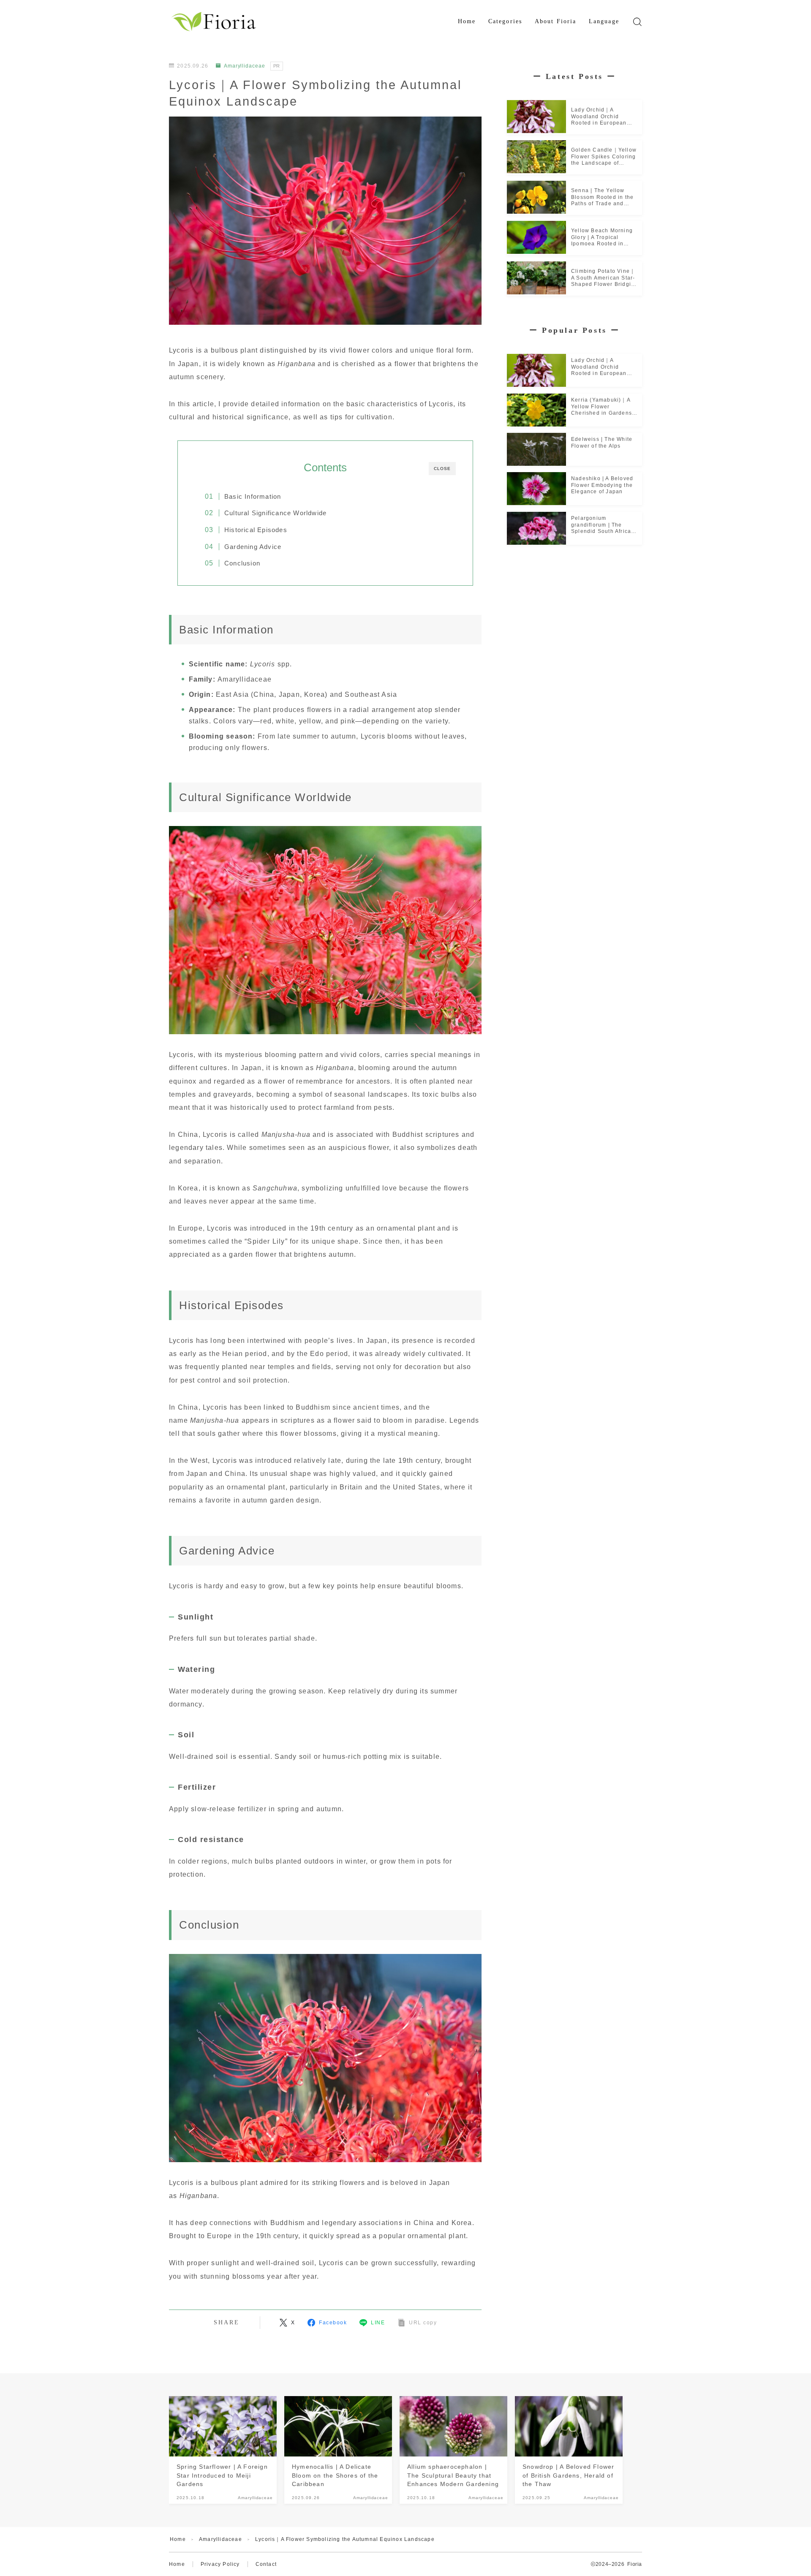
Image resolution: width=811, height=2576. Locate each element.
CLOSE (442, 469)
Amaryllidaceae (245, 66)
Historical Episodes (256, 530)
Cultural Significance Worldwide (275, 513)
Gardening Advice (253, 547)
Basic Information (253, 496)
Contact (266, 2564)
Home (467, 21)
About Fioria (555, 21)
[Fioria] (215, 22)
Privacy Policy (220, 2564)
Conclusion (242, 563)
